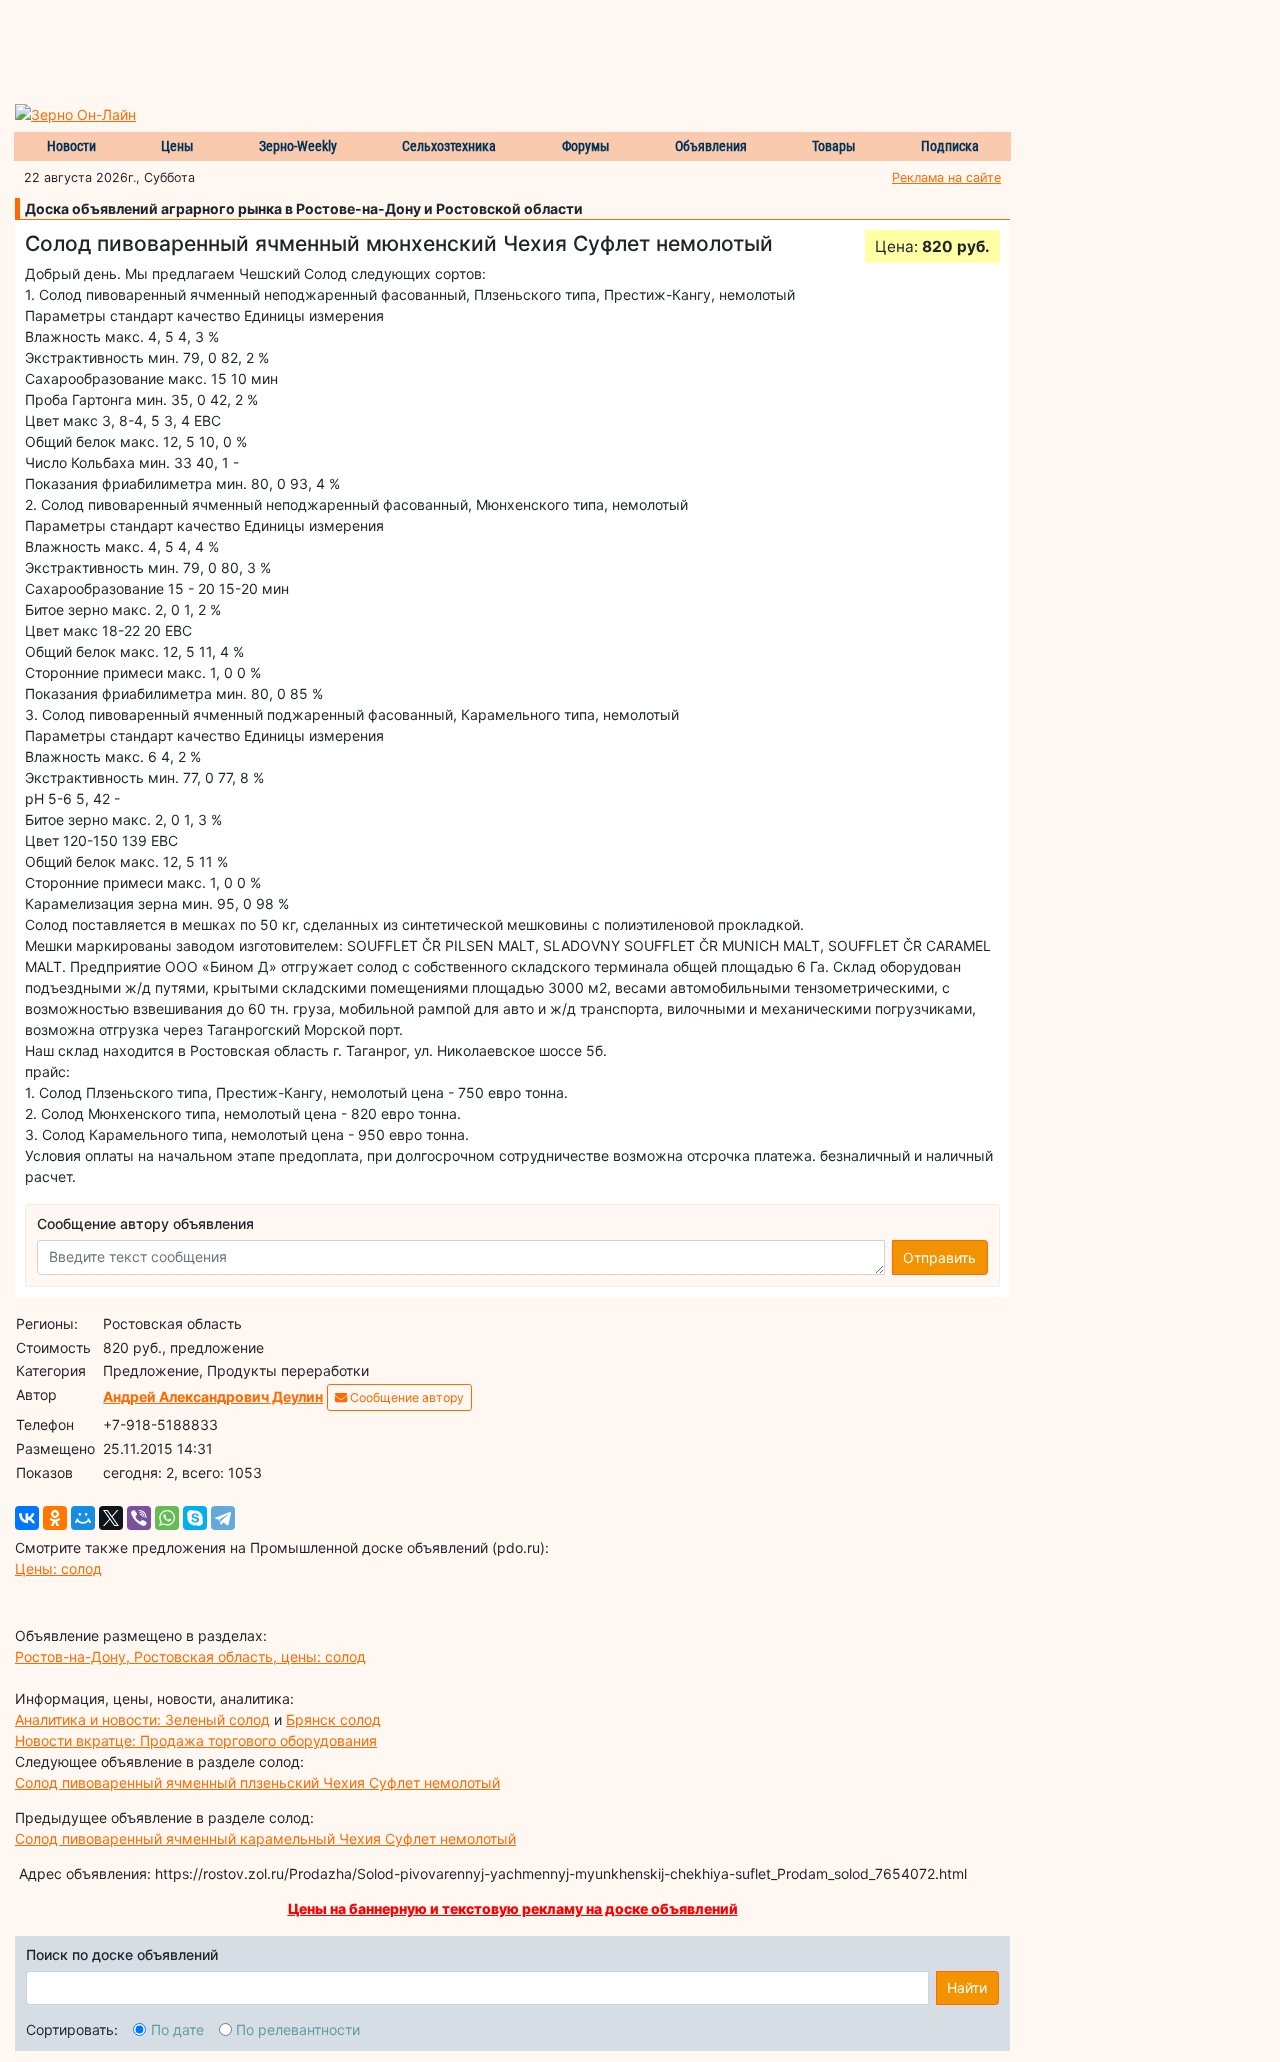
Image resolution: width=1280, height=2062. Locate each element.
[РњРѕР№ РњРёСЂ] (83, 1518)
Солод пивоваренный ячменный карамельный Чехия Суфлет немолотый (265, 1838)
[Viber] (139, 1518)
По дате (177, 2029)
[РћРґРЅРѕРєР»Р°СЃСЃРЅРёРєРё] (55, 1518)
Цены (177, 146)
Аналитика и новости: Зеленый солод (142, 1719)
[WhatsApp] (167, 1518)
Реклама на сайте (946, 177)
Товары (834, 146)
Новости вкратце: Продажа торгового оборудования (196, 1740)
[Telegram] (223, 1518)
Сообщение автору (405, 1397)
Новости (71, 146)
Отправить (939, 1257)
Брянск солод (333, 1719)
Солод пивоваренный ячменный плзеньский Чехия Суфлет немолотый (257, 1782)
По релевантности (298, 2029)
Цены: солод (58, 1568)
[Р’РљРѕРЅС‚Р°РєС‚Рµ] (27, 1518)
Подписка (950, 146)
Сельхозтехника (449, 146)
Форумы (586, 146)
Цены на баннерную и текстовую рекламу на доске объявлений (513, 1908)
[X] (111, 1518)
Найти (967, 1987)
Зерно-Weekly (298, 146)
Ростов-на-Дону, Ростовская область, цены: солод (190, 1656)
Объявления (711, 146)
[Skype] (195, 1518)
